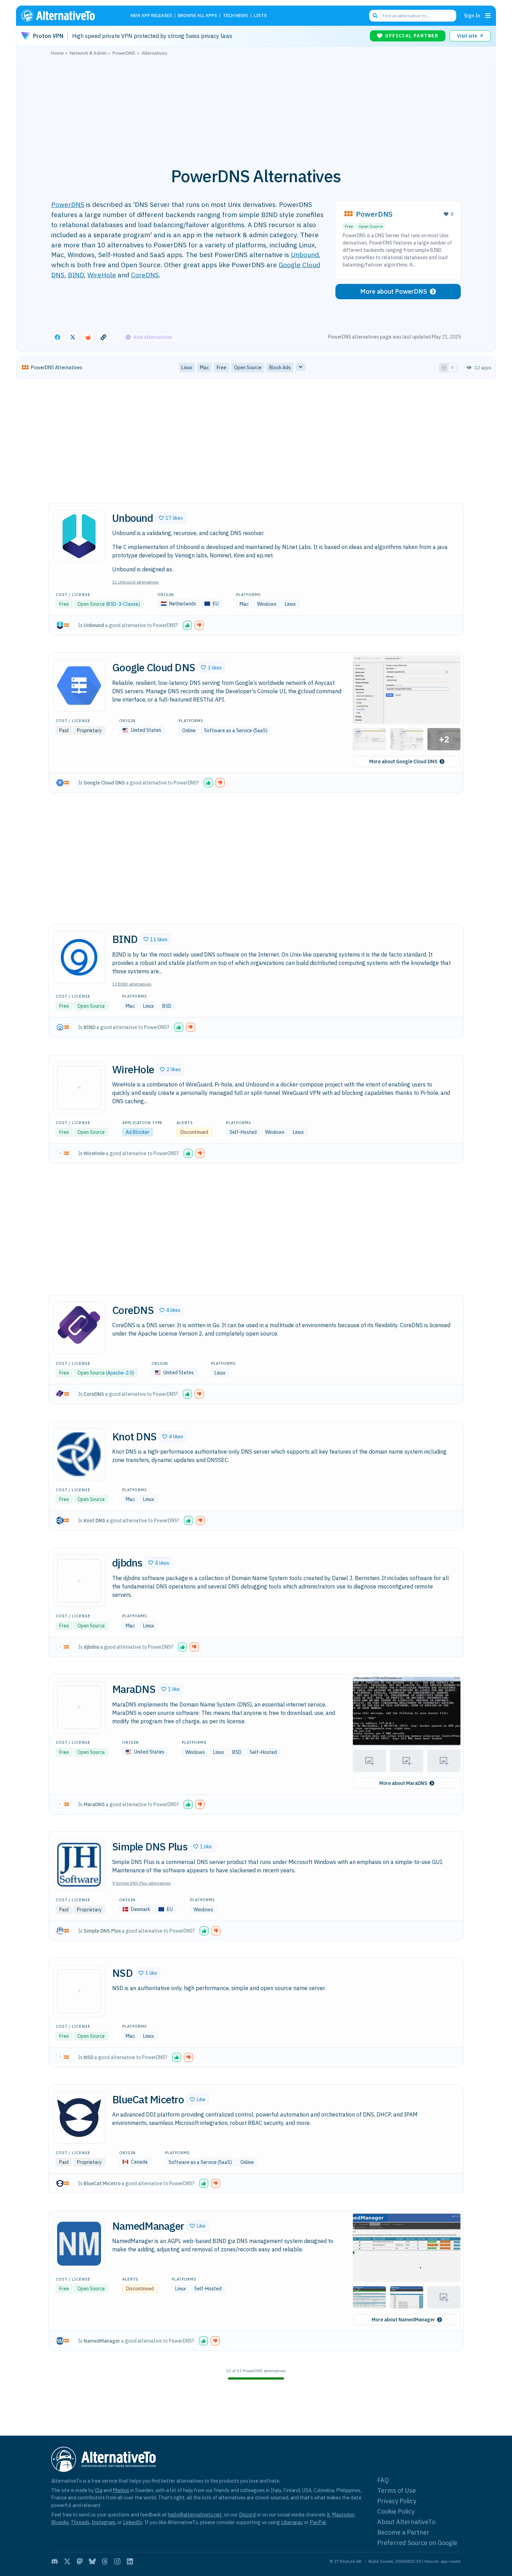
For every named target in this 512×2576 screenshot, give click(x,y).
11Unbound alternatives (135, 582)
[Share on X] (73, 337)
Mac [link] (204, 368)
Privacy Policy (397, 2501)
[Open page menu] (488, 16)
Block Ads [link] (280, 368)
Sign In (472, 16)
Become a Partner (403, 2532)
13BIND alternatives (132, 984)
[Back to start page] (68, 16)
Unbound (305, 254)
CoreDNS (145, 275)
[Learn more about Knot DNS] (79, 1454)
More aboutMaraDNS (403, 1783)
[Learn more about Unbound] (79, 536)
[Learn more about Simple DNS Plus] (79, 1865)
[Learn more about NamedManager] (79, 2244)
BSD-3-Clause (123, 604)
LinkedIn (133, 2522)
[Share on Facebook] (57, 337)
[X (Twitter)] (67, 2561)
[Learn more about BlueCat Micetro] (79, 2118)
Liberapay (292, 2522)
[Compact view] (452, 368)
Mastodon (343, 2515)
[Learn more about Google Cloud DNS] (79, 686)
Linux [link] (187, 368)
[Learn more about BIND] (79, 957)
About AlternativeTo (406, 2522)
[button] (171, 518)
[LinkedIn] (130, 2561)
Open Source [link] (248, 368)
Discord (247, 2515)
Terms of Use (397, 2490)
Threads (80, 2522)
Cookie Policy (396, 2511)
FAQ (383, 2480)
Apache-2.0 (120, 1373)
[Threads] (105, 2561)
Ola (99, 2490)
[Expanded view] (444, 368)
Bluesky (60, 2522)
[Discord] (55, 2561)
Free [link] (222, 368)
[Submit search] (375, 16)
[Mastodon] (80, 2561)
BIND (76, 275)
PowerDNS (68, 204)
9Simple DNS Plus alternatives (142, 1883)
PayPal (318, 2522)
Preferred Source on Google (417, 2543)
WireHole (102, 275)
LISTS (260, 16)
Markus (121, 2490)
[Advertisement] (256, 108)
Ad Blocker (138, 1132)
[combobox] (413, 16)
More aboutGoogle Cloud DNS (403, 761)
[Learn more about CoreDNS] (79, 1328)
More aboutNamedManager (403, 2320)
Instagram (103, 2522)
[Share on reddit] (88, 337)
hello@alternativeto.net (195, 2515)
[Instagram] (117, 2561)
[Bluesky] (92, 2561)
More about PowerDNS (394, 291)
